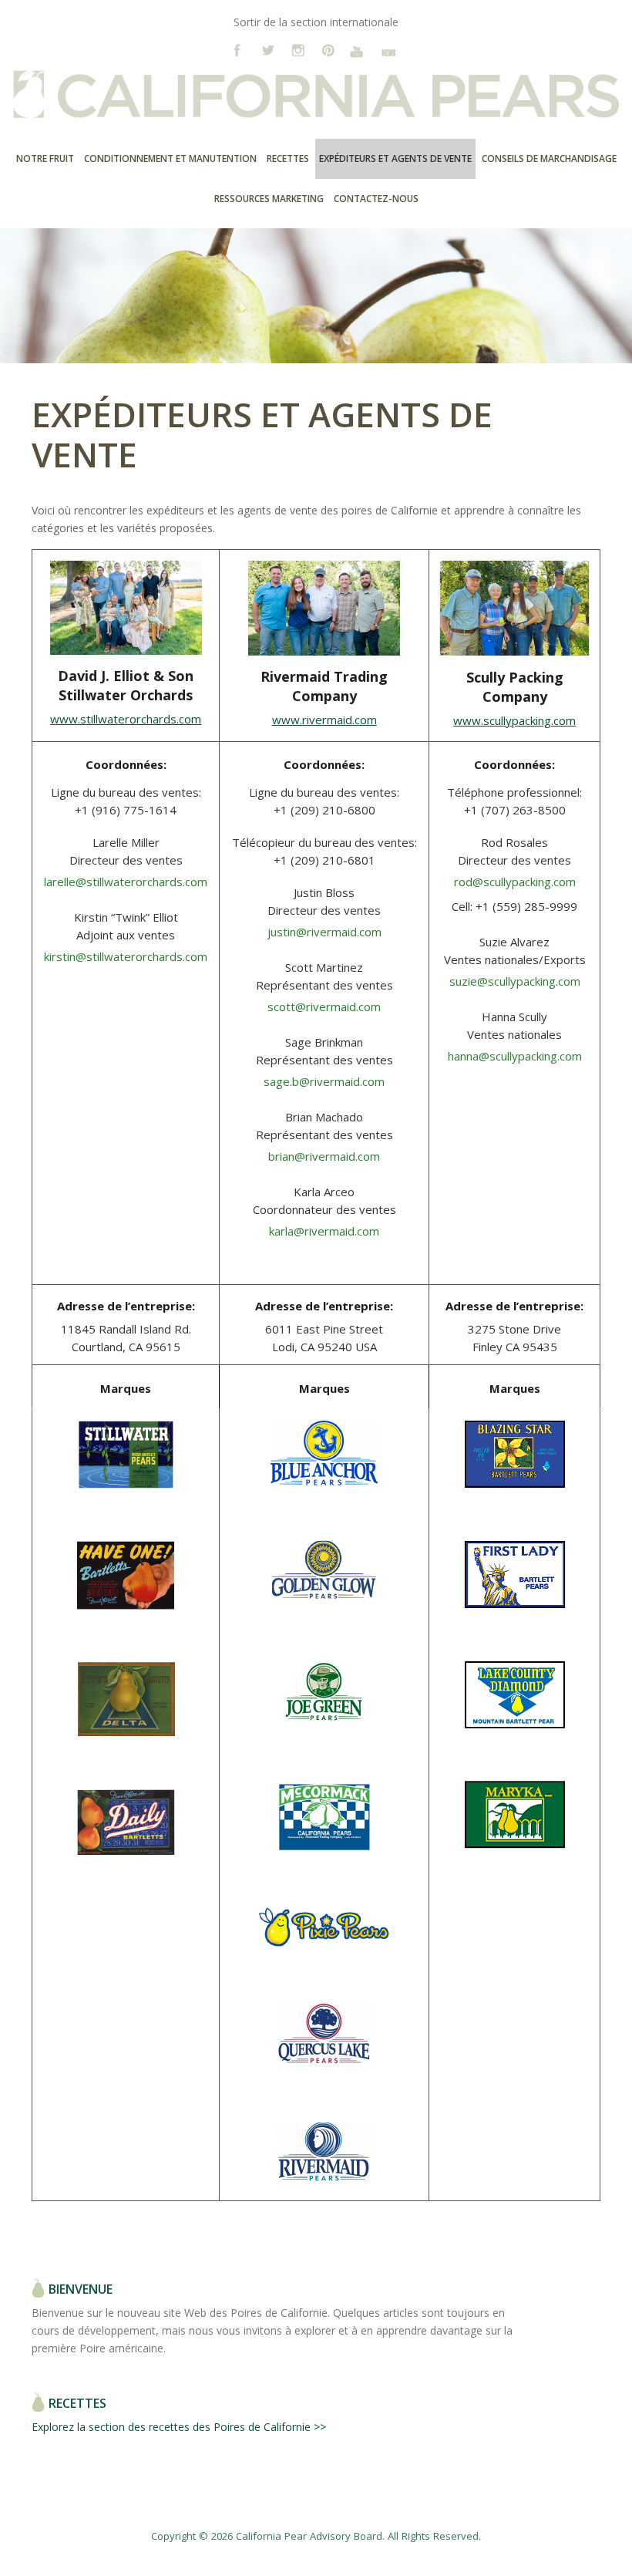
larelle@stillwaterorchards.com (126, 882)
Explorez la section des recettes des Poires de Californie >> (179, 2427)
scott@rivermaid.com (324, 1006)
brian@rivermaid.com (324, 1156)
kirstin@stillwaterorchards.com (126, 956)
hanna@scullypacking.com (515, 1056)
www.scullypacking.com (514, 720)
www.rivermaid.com (324, 720)
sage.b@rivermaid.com (324, 1081)
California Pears (316, 100)
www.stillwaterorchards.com (126, 719)
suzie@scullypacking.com (515, 981)
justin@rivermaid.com (324, 932)
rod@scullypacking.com (515, 882)
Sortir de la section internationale (316, 22)
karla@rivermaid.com (324, 1231)
